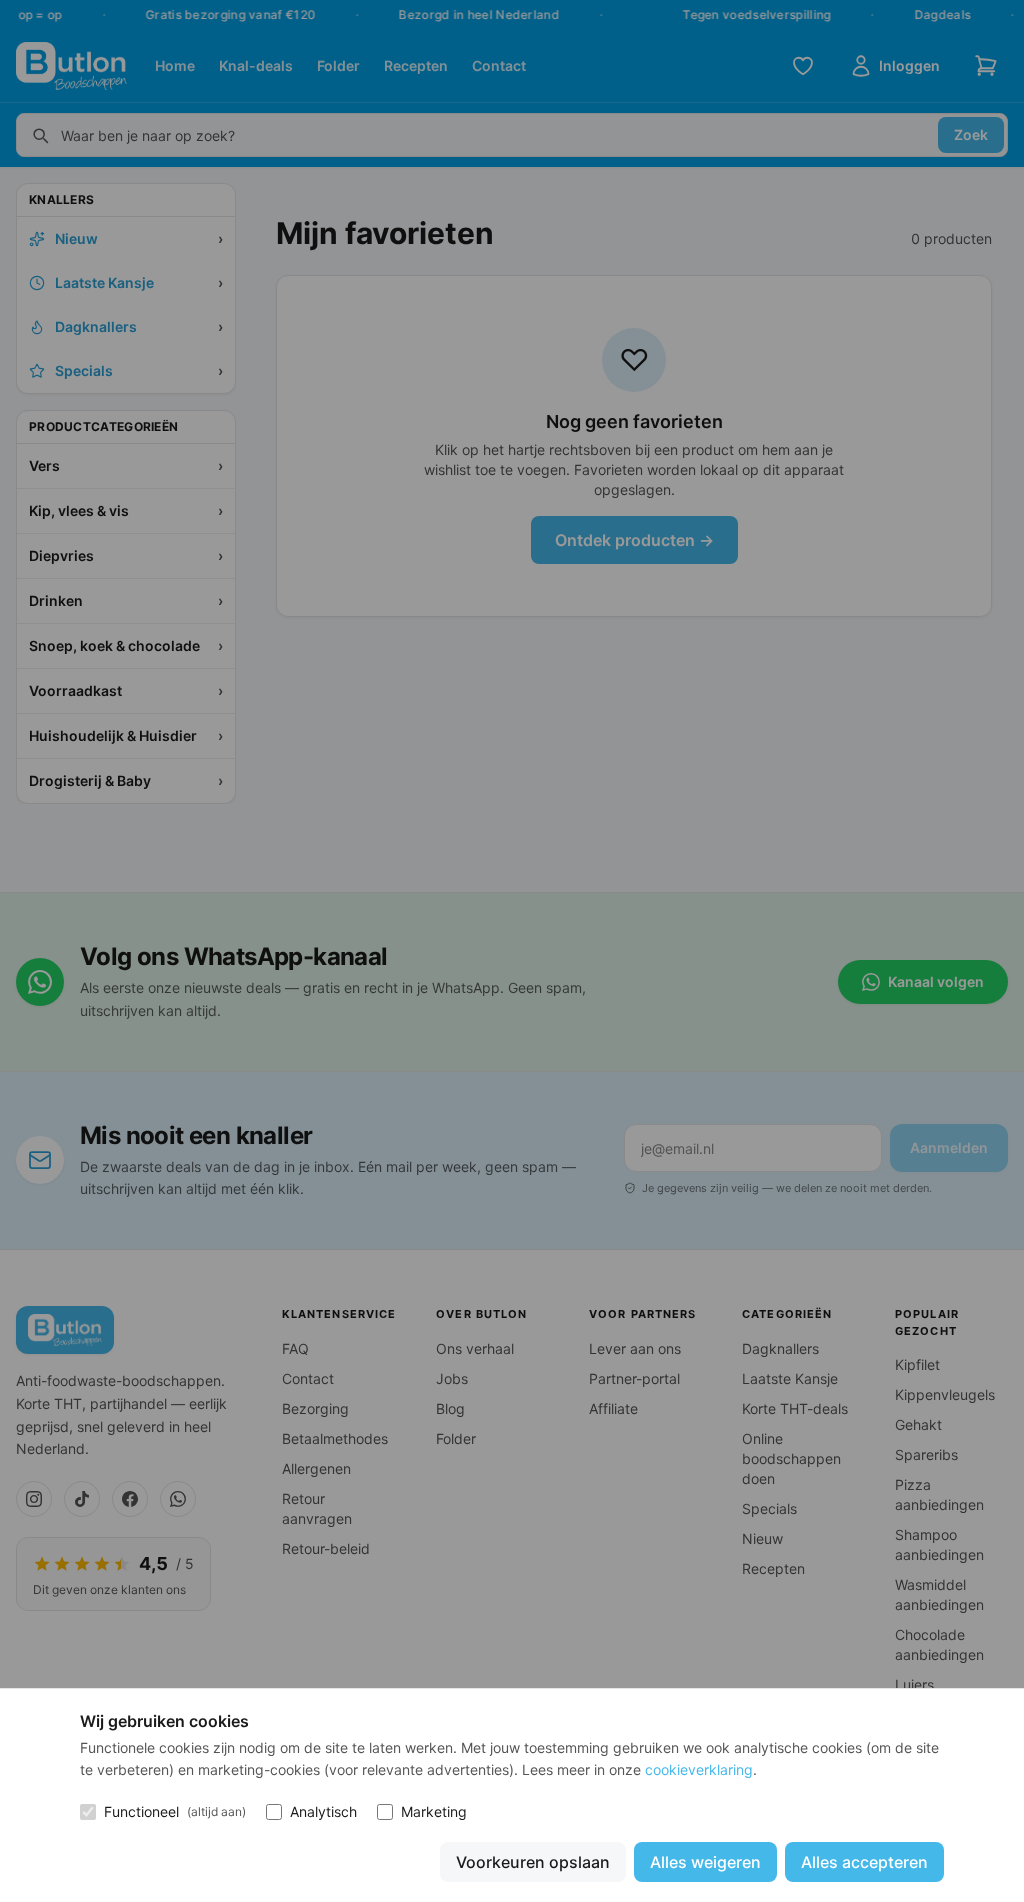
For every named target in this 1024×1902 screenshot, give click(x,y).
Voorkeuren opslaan (533, 1862)
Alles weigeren (705, 1862)
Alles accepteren (864, 1862)
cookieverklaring (699, 1769)
